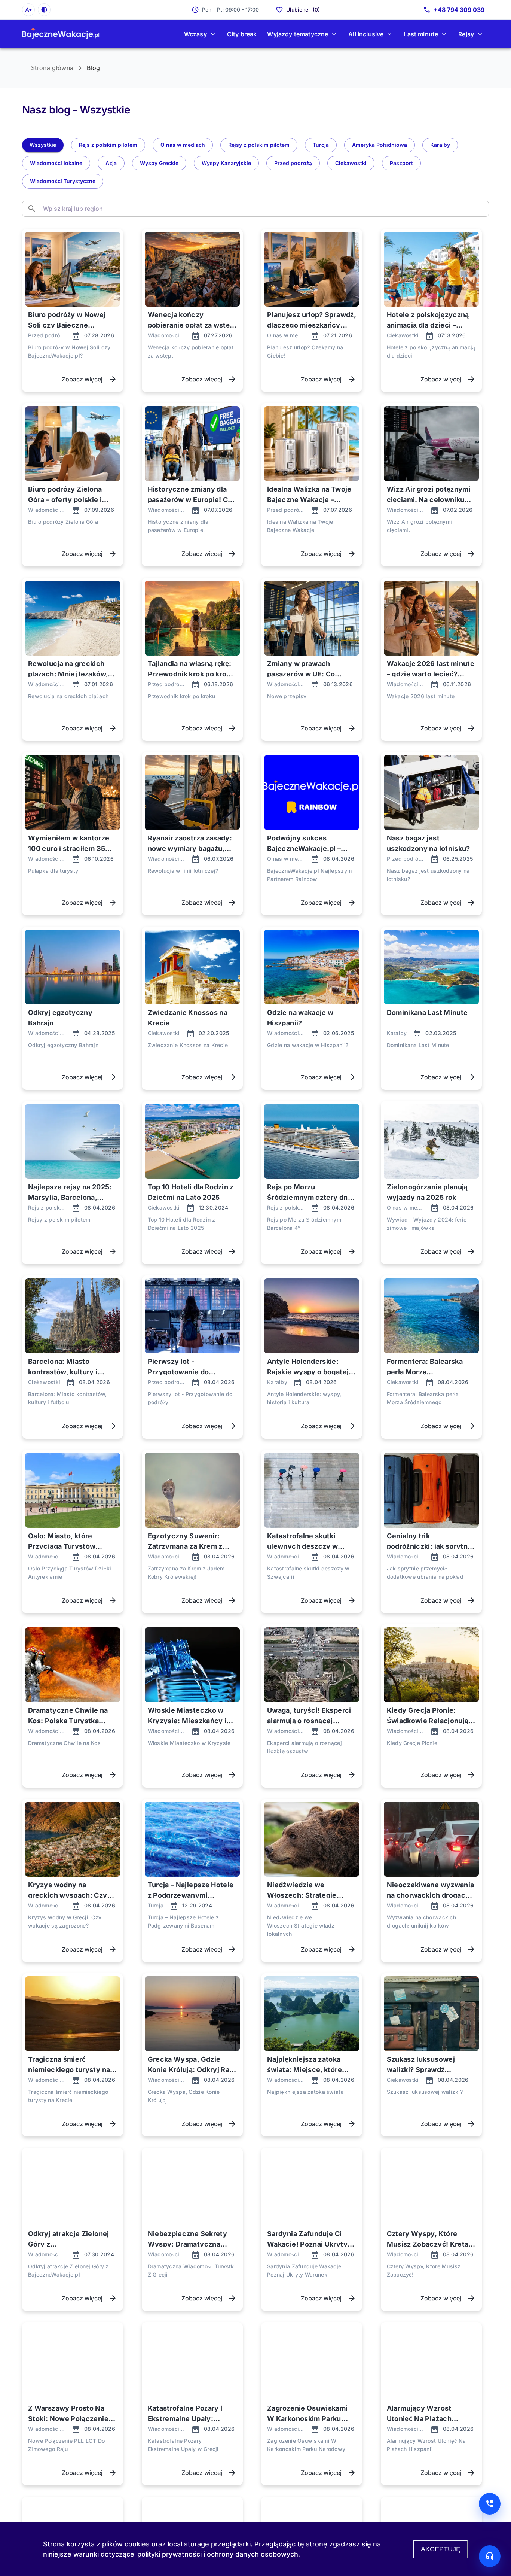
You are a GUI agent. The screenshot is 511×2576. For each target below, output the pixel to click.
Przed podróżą (293, 163)
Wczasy (195, 34)
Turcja (321, 145)
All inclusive (366, 34)
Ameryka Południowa (380, 145)
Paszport (401, 163)
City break (242, 34)
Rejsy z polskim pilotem (259, 145)
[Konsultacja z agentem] (490, 2556)
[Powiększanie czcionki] (28, 10)
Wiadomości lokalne (56, 163)
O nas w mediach (183, 145)
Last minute (421, 34)
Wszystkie (43, 145)
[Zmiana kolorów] (44, 10)
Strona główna (52, 68)
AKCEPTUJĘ (441, 2549)
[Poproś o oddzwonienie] (490, 2504)
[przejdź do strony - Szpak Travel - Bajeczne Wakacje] (61, 34)
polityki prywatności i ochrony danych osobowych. (219, 2554)
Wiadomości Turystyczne (63, 181)
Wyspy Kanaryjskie (226, 163)
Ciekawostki (351, 163)
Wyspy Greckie (159, 163)
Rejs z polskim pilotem (108, 145)
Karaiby (440, 145)
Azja (111, 163)
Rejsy (466, 34)
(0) (303, 10)
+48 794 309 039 (459, 10)
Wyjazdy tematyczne (298, 34)
